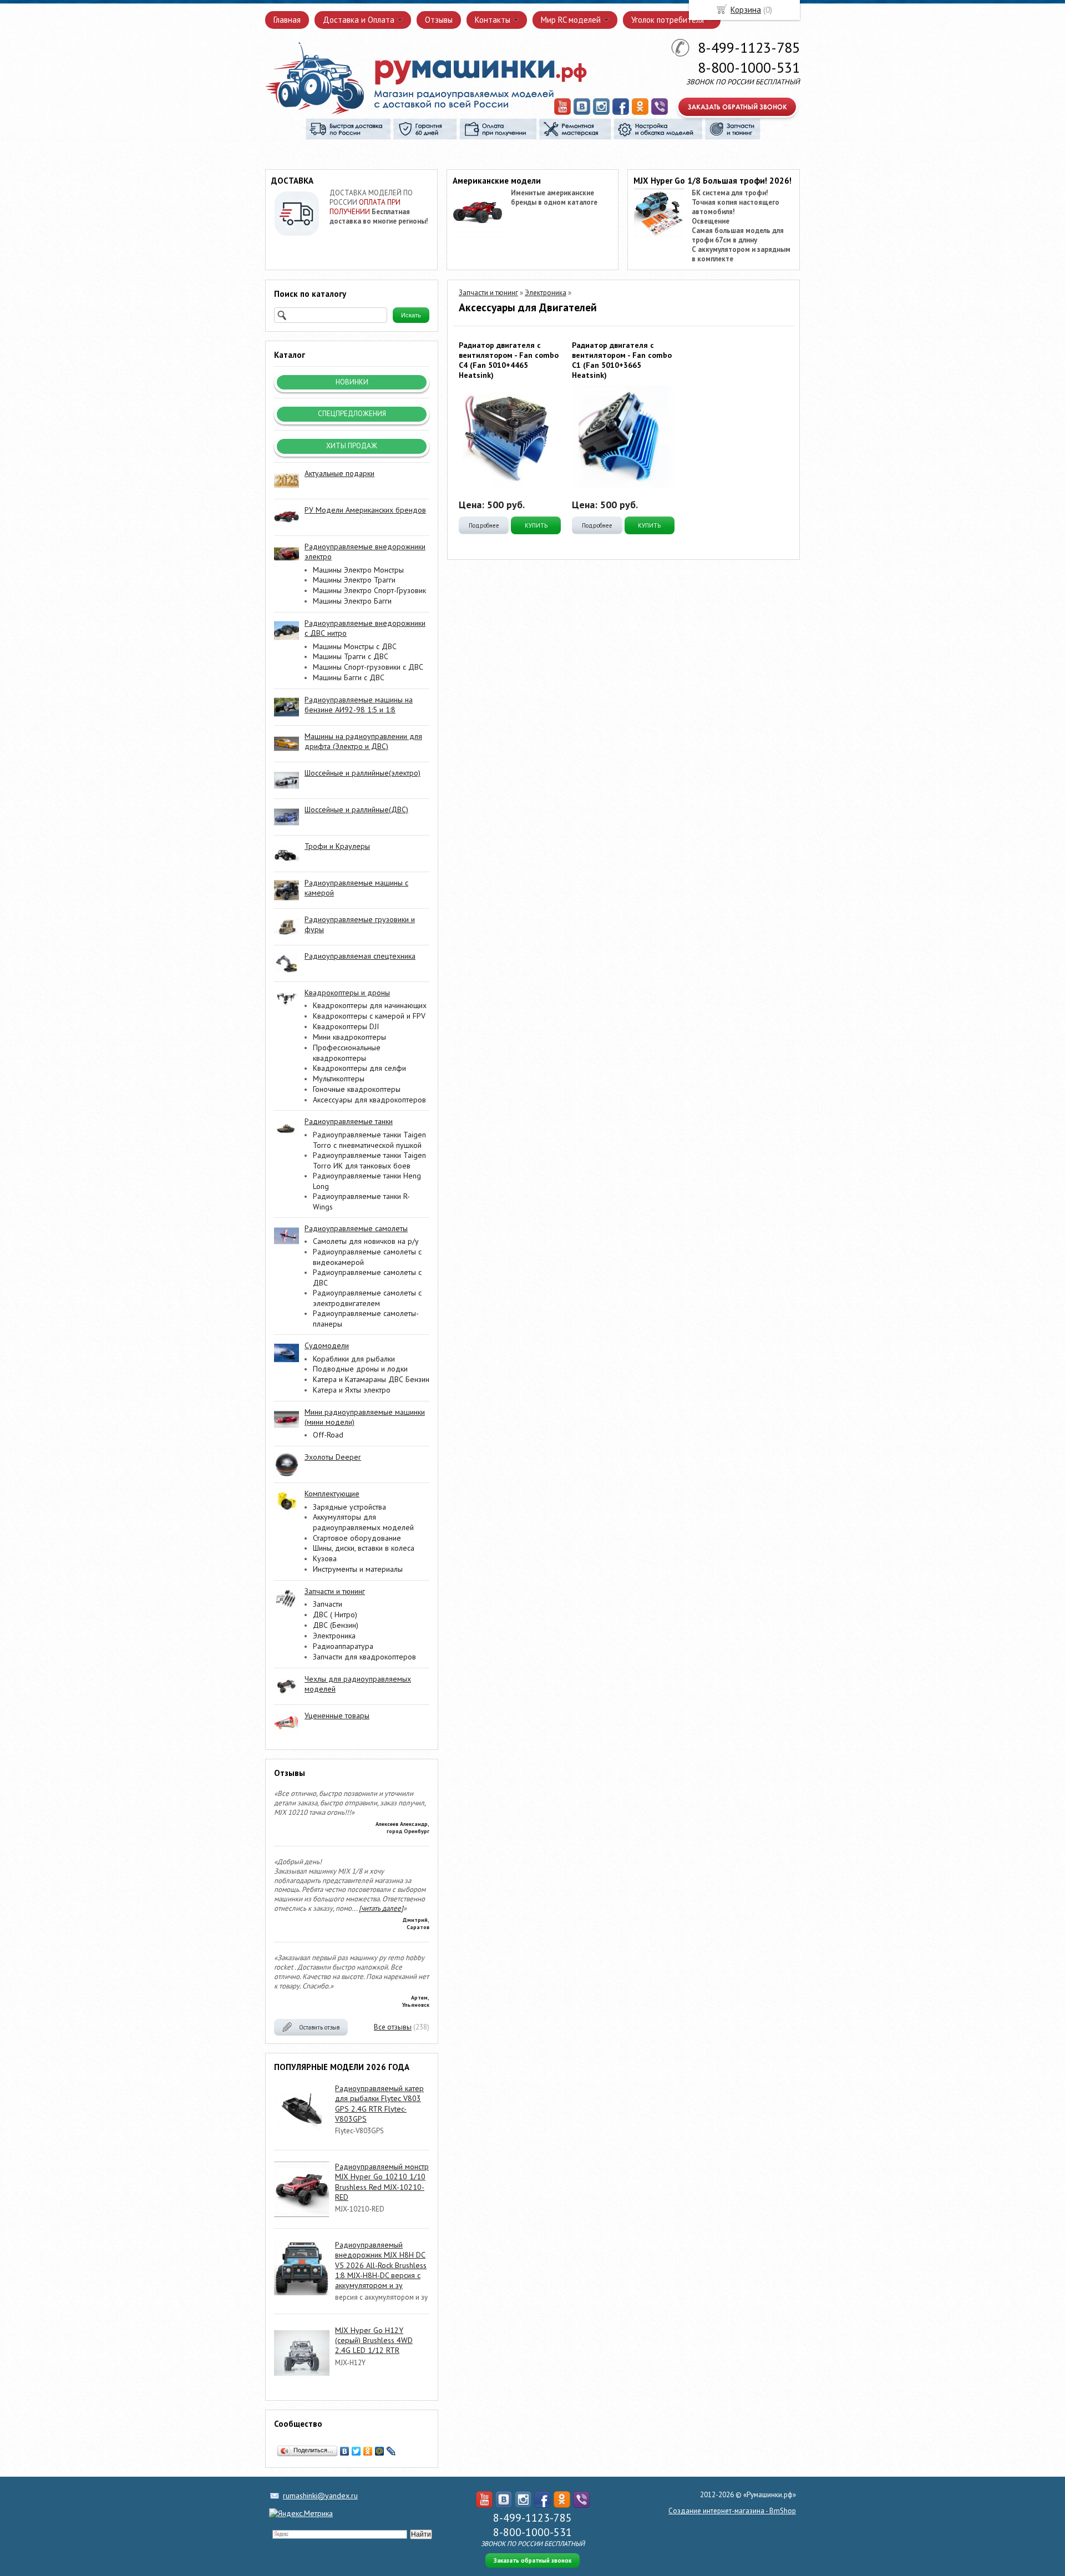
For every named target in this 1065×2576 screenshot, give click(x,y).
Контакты (493, 20)
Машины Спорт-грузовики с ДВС (368, 667)
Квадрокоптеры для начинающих (370, 1005)
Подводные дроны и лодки (360, 1369)
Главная (287, 20)
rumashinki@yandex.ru (320, 2496)
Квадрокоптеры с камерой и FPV (369, 1016)
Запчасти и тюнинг (488, 293)
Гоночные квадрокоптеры (357, 1089)
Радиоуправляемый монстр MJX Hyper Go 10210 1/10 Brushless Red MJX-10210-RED (382, 2182)
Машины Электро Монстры (358, 570)
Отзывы (439, 20)
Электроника (334, 1636)
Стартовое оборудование (357, 1538)
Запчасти (328, 1604)
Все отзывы (393, 2027)
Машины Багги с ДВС (349, 677)
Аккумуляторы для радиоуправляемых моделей (363, 1522)
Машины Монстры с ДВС (355, 646)
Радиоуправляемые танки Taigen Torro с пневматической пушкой (369, 1140)
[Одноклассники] (368, 2451)
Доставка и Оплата (359, 20)
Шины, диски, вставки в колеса (364, 1548)
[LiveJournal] (391, 2451)
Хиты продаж (352, 446)
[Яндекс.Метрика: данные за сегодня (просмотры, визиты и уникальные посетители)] (301, 2513)
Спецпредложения (352, 414)
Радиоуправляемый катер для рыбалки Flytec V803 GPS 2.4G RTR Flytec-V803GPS (379, 2104)
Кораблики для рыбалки (354, 1359)
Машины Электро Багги (352, 601)
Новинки (352, 382)
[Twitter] (356, 2451)
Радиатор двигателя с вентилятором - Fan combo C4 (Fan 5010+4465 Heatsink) (509, 360)
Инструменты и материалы (358, 1569)
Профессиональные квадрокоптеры (347, 1053)
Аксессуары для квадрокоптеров (369, 1100)
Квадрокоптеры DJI (346, 1026)
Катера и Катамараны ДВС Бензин (371, 1379)
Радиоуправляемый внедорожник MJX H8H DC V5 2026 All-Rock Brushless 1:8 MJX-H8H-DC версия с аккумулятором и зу (381, 2265)
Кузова (325, 1558)
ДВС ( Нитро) (335, 1615)
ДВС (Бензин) (336, 1625)
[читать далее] (381, 1908)
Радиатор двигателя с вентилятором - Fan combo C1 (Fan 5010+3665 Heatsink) (622, 360)
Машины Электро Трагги (354, 580)
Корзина (746, 10)
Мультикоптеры (339, 1079)
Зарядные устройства (349, 1507)
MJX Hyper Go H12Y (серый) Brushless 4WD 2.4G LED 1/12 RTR (374, 2340)
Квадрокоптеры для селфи (359, 1068)
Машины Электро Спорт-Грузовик (369, 590)
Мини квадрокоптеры (349, 1037)
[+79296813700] (660, 113)
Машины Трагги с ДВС (351, 656)
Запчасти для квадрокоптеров (364, 1657)
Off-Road (328, 1435)
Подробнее (484, 525)
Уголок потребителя (668, 20)
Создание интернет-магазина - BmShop (732, 2511)
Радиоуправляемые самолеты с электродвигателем (367, 1298)
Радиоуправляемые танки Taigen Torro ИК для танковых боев (369, 1160)
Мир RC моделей (571, 20)
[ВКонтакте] (345, 2451)
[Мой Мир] (380, 2451)
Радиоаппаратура (343, 1646)
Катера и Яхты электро (352, 1390)
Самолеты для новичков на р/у (366, 1241)
